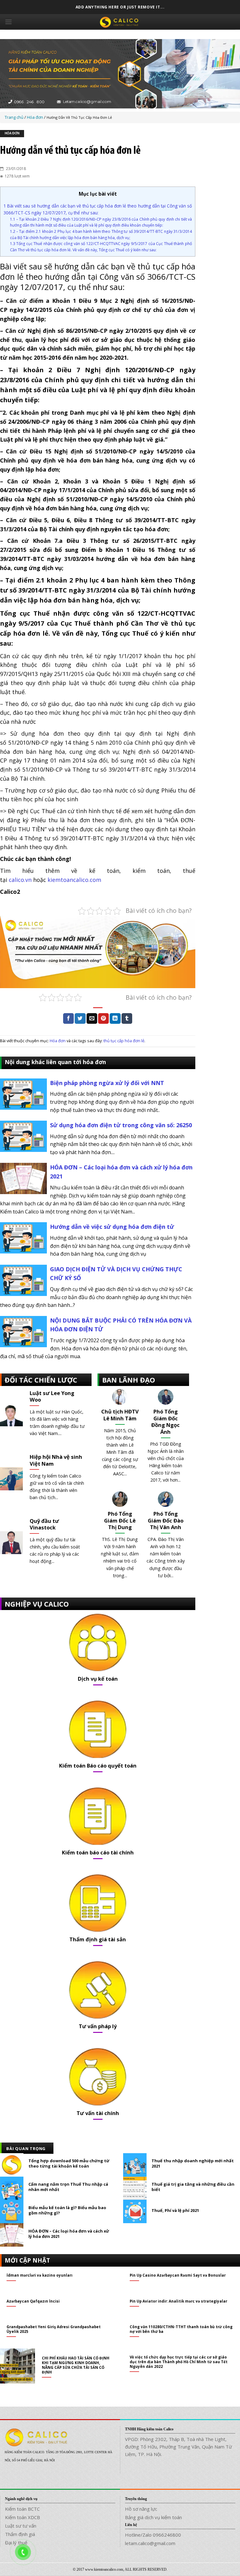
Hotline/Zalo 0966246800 (153, 2535)
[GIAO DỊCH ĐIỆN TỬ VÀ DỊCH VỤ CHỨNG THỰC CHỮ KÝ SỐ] (23, 1280)
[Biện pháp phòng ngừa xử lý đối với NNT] (23, 1093)
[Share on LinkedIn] (115, 1018)
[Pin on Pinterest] (103, 1018)
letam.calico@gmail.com (150, 2543)
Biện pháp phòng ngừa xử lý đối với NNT (107, 1083)
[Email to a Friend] (92, 1018)
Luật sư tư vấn (21, 2526)
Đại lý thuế (16, 2543)
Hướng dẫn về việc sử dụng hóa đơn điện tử (112, 1227)
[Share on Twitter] (80, 1018)
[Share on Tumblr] (127, 1018)
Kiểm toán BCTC (22, 2509)
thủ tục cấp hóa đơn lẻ (124, 1041)
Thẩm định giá (20, 2534)
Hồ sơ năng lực (141, 2509)
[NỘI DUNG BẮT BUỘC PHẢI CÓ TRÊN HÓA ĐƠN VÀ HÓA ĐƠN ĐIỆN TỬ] (23, 1331)
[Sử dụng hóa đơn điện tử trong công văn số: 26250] (23, 1136)
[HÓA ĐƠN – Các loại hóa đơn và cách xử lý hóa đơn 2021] (23, 1178)
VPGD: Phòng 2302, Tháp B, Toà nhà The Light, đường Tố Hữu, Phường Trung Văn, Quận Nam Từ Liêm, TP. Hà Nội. (178, 2447)
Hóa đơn (12, 134)
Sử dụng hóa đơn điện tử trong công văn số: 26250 (121, 1125)
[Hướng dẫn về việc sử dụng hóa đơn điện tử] (23, 1237)
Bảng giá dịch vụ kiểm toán (153, 2517)
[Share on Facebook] (68, 1018)
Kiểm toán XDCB (22, 2517)
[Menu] (8, 22)
